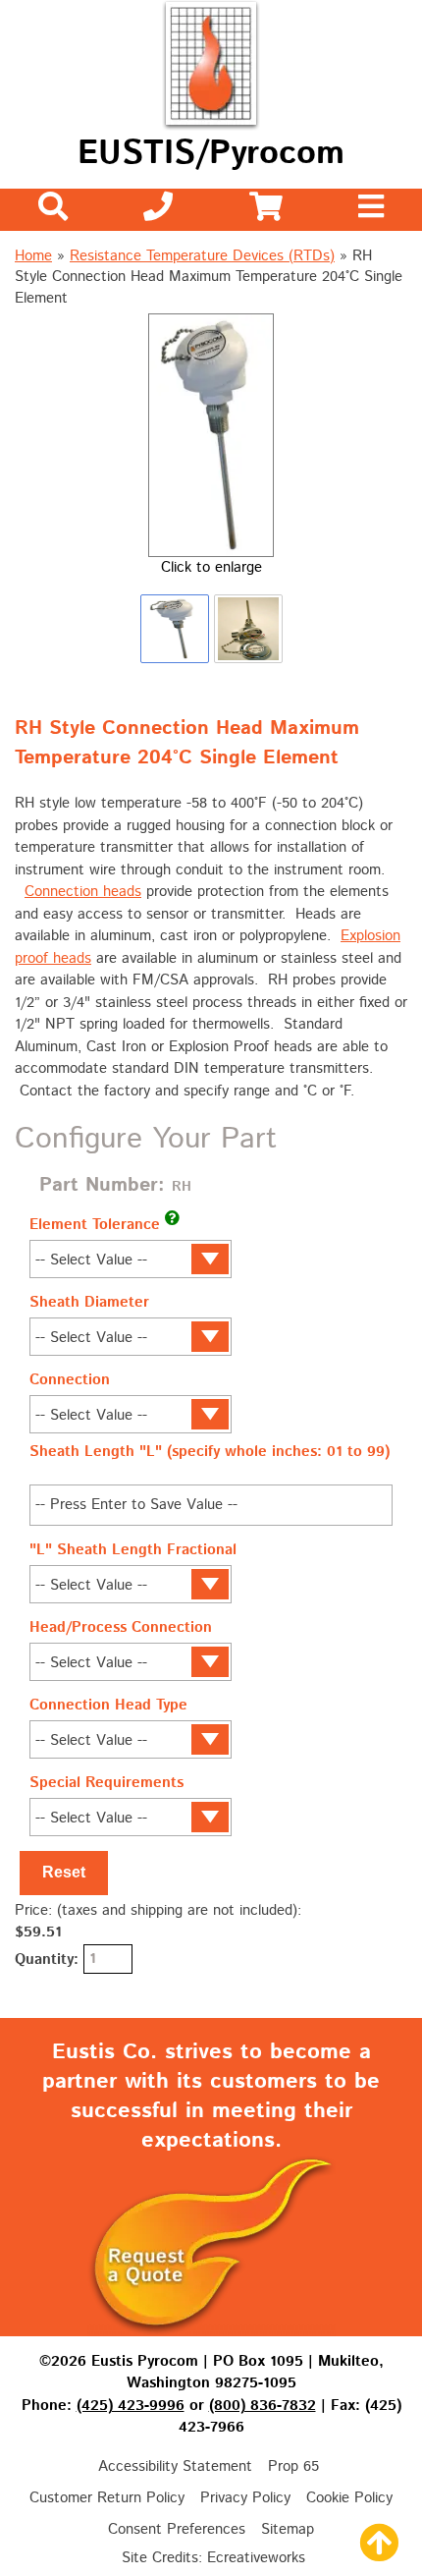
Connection (70, 1380)
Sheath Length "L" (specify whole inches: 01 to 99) (210, 1452)
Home (33, 256)
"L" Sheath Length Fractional (133, 1550)
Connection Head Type (108, 1705)
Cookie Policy (349, 2498)
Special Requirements (106, 1783)
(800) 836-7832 (263, 2406)
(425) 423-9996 (131, 2406)
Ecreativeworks (256, 2558)
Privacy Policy (245, 2498)
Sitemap (288, 2529)
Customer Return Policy (107, 2498)
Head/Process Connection (121, 1627)
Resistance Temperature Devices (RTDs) (202, 256)
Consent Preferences (177, 2529)
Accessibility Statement (175, 2466)
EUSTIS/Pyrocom (211, 154)
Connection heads (83, 892)
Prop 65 (293, 2466)
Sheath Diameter (89, 1302)
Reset (64, 1872)
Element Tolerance (95, 1225)
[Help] (172, 1218)
